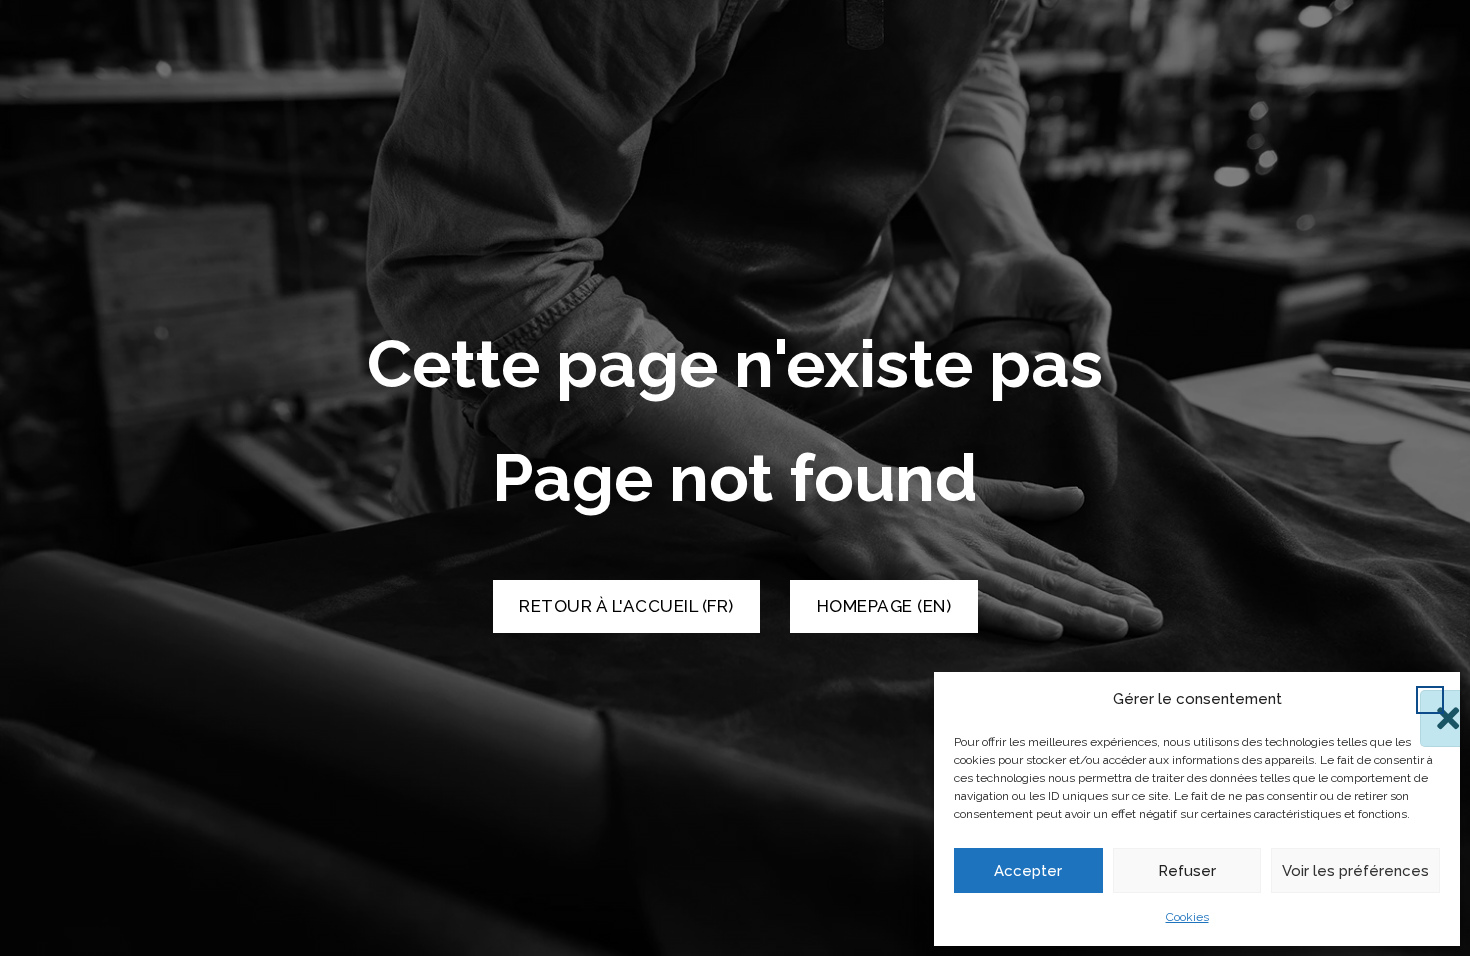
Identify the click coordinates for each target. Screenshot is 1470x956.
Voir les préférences (1355, 871)
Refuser (1187, 871)
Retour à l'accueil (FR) (626, 606)
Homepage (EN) (884, 606)
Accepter (1028, 871)
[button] (1430, 700)
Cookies (1187, 917)
